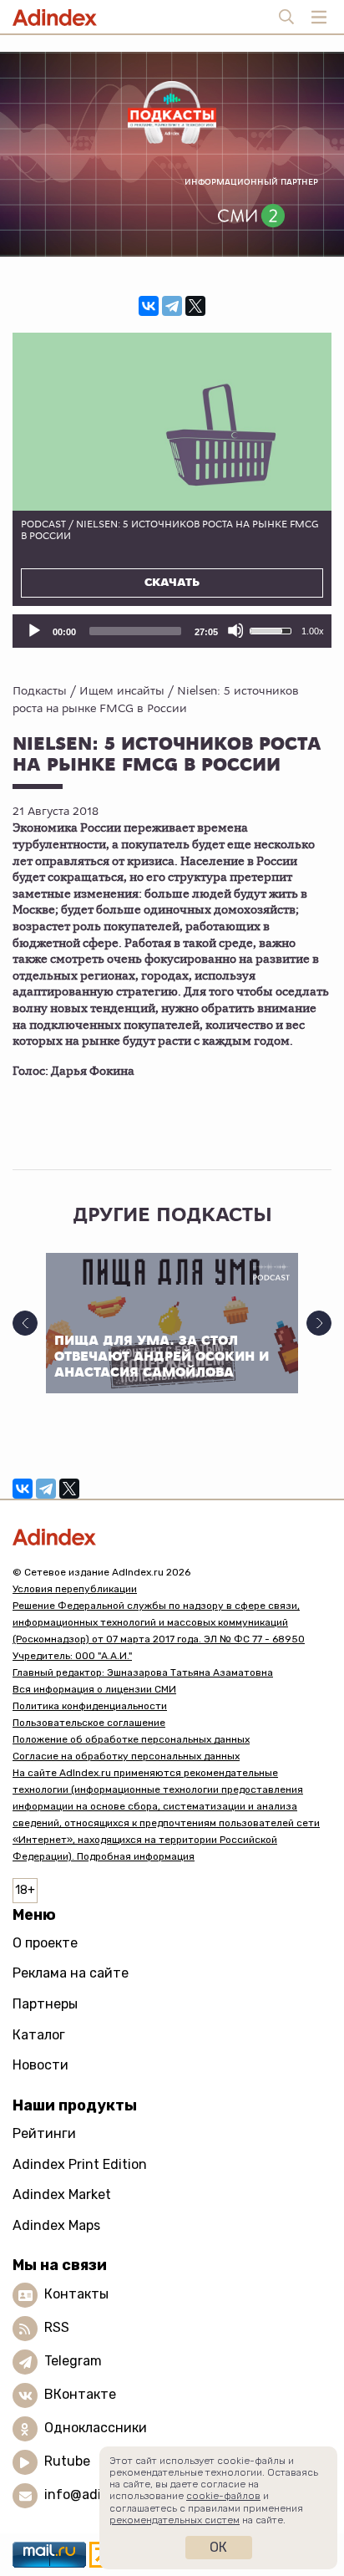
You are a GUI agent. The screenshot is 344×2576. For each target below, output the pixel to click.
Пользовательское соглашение (89, 1723)
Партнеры (45, 2004)
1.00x (313, 631)
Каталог (39, 2035)
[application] (172, 631)
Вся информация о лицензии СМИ (94, 1689)
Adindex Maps (56, 2225)
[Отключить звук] (235, 630)
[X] (195, 306)
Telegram (73, 2362)
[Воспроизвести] (33, 630)
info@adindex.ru (97, 2495)
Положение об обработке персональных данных (131, 1739)
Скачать (172, 583)
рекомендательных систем (175, 2520)
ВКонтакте (80, 2395)
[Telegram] (172, 306)
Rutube (67, 2462)
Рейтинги (44, 2133)
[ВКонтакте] (149, 306)
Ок (218, 2547)
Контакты (76, 2295)
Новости (40, 2065)
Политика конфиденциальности (90, 1706)
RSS (57, 2328)
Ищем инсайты (122, 690)
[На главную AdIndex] (172, 1537)
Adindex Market (62, 2194)
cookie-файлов (223, 2496)
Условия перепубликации (75, 1589)
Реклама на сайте (71, 1973)
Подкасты (40, 690)
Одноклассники (96, 2428)
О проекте (45, 1943)
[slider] (135, 631)
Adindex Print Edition (80, 2164)
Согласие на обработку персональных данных (126, 1756)
